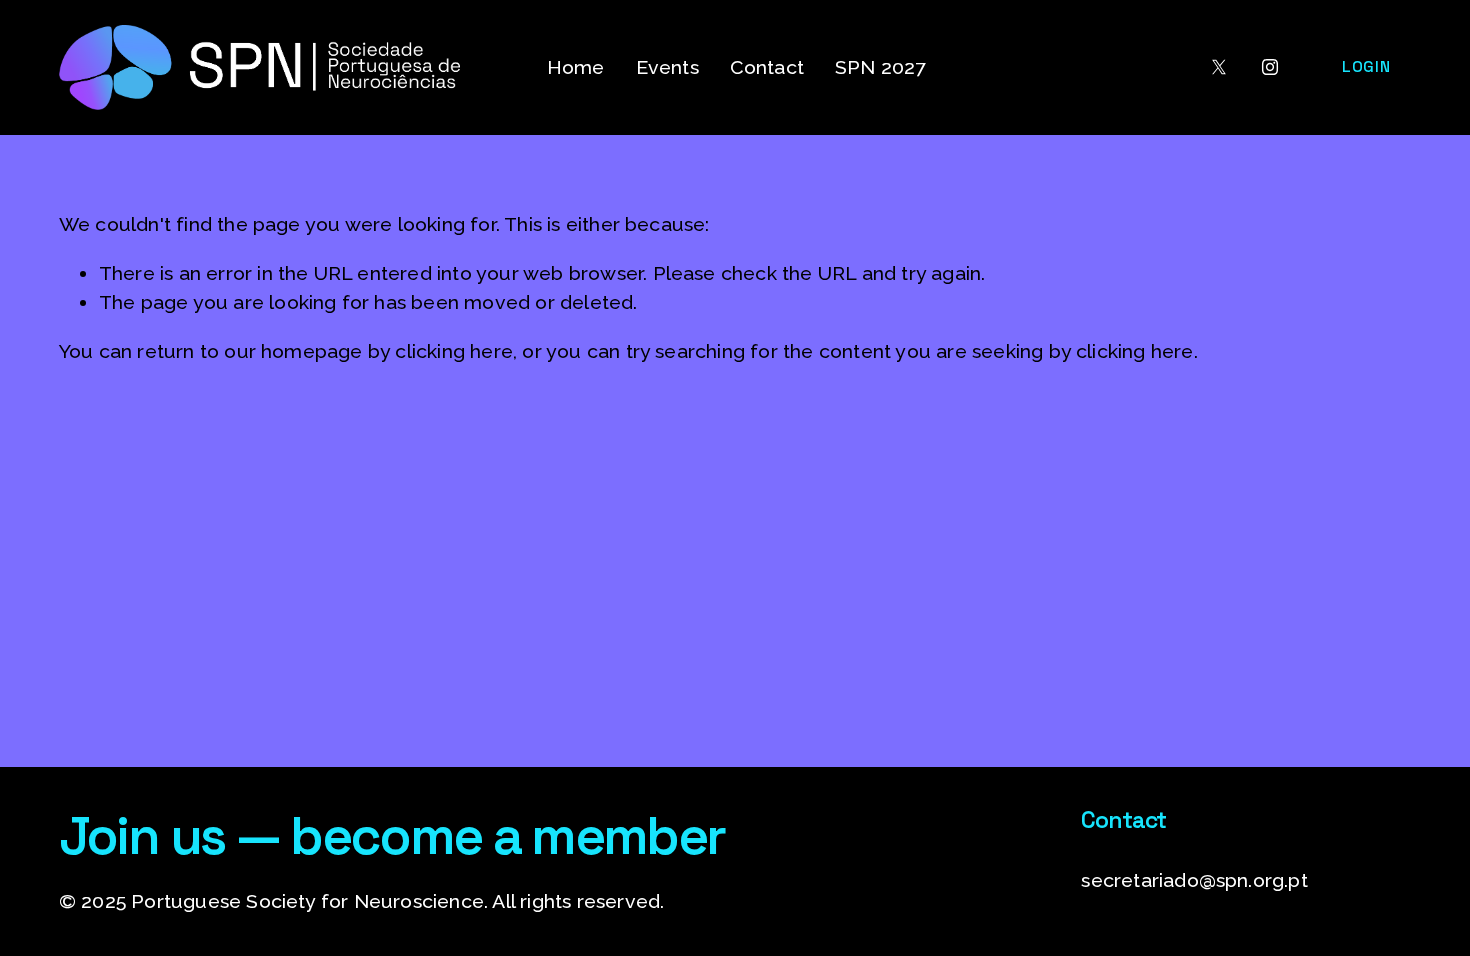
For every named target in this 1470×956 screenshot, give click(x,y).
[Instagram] (1270, 67)
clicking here (454, 351)
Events (667, 67)
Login (1366, 66)
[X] (1219, 67)
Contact (767, 67)
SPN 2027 (880, 67)
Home (576, 67)
